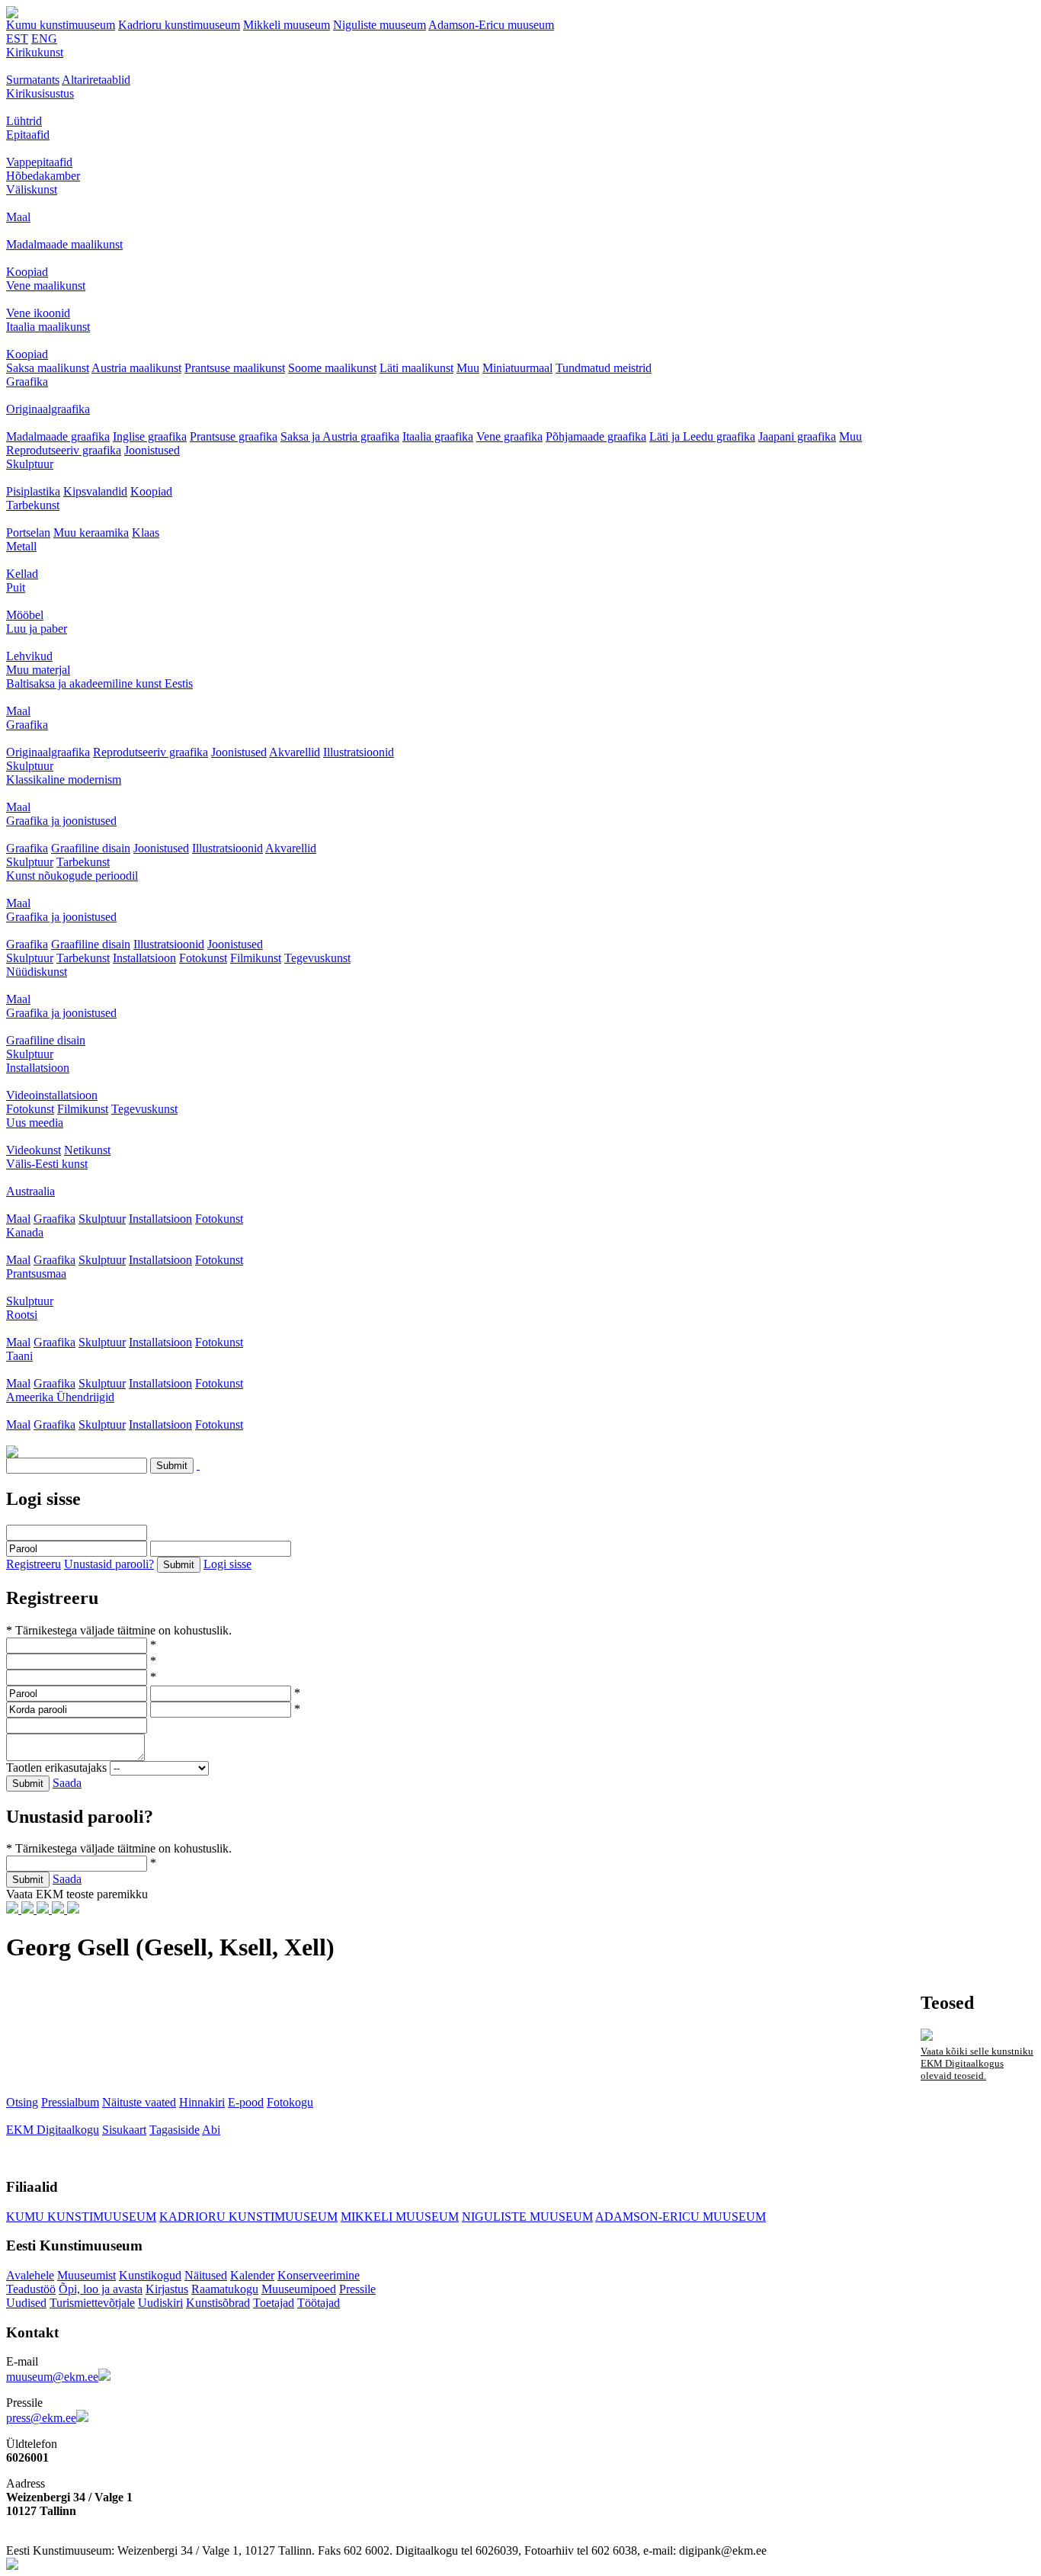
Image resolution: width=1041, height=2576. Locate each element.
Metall (21, 546)
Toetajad (274, 2303)
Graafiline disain (91, 848)
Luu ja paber (37, 629)
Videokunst (34, 1150)
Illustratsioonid (359, 752)
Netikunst (87, 1150)
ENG (44, 38)
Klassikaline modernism (64, 780)
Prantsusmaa (36, 1274)
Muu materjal (38, 670)
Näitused (206, 2275)
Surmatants (33, 80)
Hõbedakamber (43, 176)
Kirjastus (167, 2289)
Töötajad (319, 2303)
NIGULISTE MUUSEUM (527, 2217)
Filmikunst (256, 958)
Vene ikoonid (38, 313)
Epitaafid (28, 135)
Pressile (357, 2289)
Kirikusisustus (40, 93)
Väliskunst (32, 189)
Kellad (22, 574)
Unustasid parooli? (109, 1564)
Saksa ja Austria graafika (340, 436)
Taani (19, 1356)
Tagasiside (175, 2130)
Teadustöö (31, 2289)
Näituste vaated (139, 2102)
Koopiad (27, 272)
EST (17, 38)
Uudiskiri (160, 2303)
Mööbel (25, 615)
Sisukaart (124, 2130)
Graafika (27, 382)
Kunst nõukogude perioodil (72, 876)
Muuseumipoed (299, 2289)
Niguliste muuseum (380, 25)
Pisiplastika (33, 491)
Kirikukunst (35, 52)
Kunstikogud (150, 2275)
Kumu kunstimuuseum (61, 25)
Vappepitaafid (39, 162)
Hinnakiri (202, 2102)
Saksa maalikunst (48, 368)
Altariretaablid (96, 80)
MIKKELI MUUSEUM (400, 2217)
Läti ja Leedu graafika (702, 436)
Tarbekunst (33, 505)
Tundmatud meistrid (604, 368)
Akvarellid (295, 752)
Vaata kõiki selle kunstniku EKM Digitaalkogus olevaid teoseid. (977, 2063)
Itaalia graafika (438, 436)
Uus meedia (35, 1123)
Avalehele (30, 2275)
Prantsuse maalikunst (235, 368)
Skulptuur (30, 464)
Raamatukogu (225, 2289)
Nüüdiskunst (37, 972)
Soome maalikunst (332, 368)
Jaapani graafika (797, 436)
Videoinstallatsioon (52, 1095)
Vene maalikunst (46, 286)
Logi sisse (227, 1564)
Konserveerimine (319, 2275)
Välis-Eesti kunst (47, 1164)
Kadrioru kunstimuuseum (179, 25)
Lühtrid (24, 121)
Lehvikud (29, 656)
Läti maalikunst (416, 368)
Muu (468, 368)
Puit (16, 587)
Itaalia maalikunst (48, 327)
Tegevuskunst (317, 958)
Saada (67, 1783)
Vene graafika (509, 436)
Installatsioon (144, 958)
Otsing (22, 2102)
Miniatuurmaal (517, 368)
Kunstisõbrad (218, 2303)
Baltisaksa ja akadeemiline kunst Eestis (99, 683)
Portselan (28, 533)
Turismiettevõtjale (92, 2303)
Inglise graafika (150, 436)
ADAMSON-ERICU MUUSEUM (681, 2217)
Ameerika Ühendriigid (60, 1397)
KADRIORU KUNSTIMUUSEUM (248, 2217)
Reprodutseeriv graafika (64, 450)
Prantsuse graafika (234, 436)
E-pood (246, 2102)
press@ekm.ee (41, 2418)
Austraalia (30, 1191)
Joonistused (152, 450)
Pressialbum (70, 2102)
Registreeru (34, 1564)
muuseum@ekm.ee (52, 2377)
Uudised (26, 2303)
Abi (211, 2130)
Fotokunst (203, 958)
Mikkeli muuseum (287, 25)
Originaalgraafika (48, 409)
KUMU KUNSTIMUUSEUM (81, 2217)
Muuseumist (86, 2275)
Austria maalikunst (136, 368)
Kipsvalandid (95, 491)
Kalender (252, 2275)
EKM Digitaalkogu (53, 2130)
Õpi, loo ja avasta (101, 2289)
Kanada (25, 1232)
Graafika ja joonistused (61, 821)
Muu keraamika (91, 533)
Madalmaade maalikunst (64, 244)
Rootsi (22, 1315)
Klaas (146, 533)
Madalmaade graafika (58, 436)
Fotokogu (290, 2102)
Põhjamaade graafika (596, 436)
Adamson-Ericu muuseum (491, 25)
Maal (18, 217)
